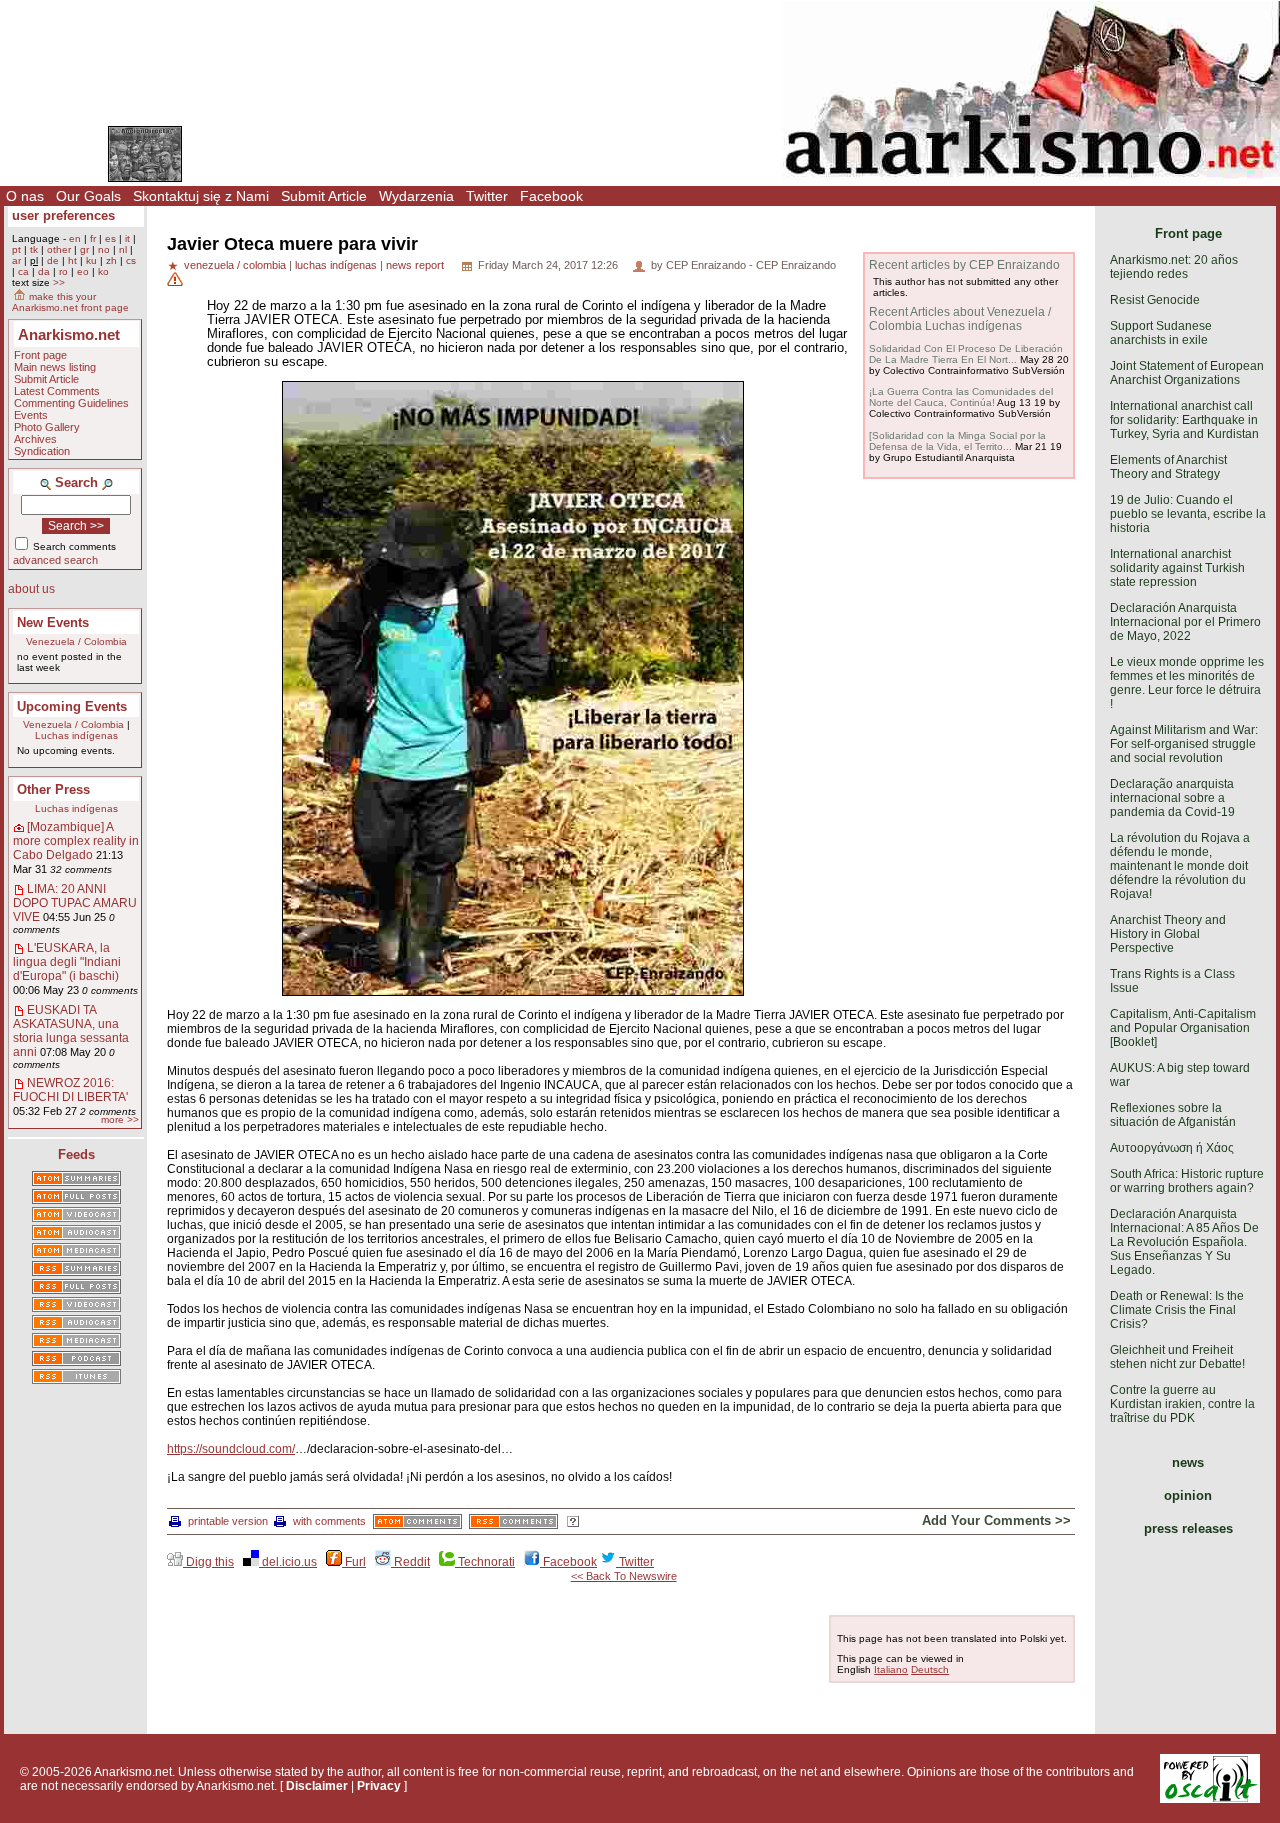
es (110, 238)
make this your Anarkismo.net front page (70, 302)
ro (63, 271)
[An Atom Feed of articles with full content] (76, 1198)
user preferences (63, 215)
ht (72, 260)
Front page (40, 355)
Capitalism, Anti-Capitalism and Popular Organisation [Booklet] (1183, 1028)
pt (16, 249)
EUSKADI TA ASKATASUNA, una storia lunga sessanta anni (71, 1031)
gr (84, 249)
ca (23, 271)
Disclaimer (317, 1786)
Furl (354, 1562)
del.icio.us (288, 1562)
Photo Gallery (47, 427)
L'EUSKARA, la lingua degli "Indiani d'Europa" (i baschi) (67, 962)
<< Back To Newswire (624, 1576)
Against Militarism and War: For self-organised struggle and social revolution (1184, 744)
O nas (25, 196)
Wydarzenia (416, 196)
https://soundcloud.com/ (231, 1449)
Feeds (76, 1154)
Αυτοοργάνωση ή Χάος (1172, 1148)
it (127, 238)
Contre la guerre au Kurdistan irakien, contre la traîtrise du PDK (1182, 1404)
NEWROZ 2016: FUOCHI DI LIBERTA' (70, 1090)
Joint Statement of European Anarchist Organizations (1187, 373)
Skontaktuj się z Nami (201, 196)
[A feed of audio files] (76, 1234)
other (59, 249)
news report (415, 265)
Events (31, 415)
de (53, 260)
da (44, 271)
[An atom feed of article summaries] (76, 1180)
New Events (53, 622)
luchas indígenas (336, 265)
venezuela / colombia (235, 265)
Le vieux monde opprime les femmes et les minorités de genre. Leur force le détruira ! (1187, 683)
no (104, 249)
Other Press (53, 789)
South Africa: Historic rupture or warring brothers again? (1187, 1181)
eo (83, 271)
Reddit (410, 1562)
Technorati (485, 1562)
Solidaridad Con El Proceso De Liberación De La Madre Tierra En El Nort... (966, 354)
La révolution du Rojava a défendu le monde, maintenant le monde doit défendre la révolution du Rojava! (1180, 866)
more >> (120, 1119)
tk (34, 249)
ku (91, 260)
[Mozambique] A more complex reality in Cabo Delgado (76, 841)
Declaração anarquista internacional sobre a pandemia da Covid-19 (1172, 798)
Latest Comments (57, 391)
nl (123, 249)
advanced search (55, 560)
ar (16, 260)
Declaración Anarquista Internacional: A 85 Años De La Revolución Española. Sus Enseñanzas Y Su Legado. (1184, 1242)
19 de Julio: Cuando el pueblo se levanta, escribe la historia (1188, 514)
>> (59, 282)
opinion (1188, 1495)
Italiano (891, 1669)
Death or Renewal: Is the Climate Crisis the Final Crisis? (1177, 1310)
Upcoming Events (72, 706)
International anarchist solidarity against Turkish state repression (1177, 568)
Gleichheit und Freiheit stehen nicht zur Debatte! (1177, 1357)
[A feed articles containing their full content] (76, 1288)
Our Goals (88, 196)
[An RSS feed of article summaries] (76, 1270)
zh (111, 260)
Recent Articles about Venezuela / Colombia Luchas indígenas (960, 319)
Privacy (379, 1786)
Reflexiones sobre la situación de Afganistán (1173, 1115)
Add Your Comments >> (996, 1520)
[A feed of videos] (76, 1216)
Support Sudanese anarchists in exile (1161, 333)
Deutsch (930, 1669)
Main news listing (55, 367)
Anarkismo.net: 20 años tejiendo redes (1174, 267)
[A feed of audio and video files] (76, 1252)
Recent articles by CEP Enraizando (964, 265)
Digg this (208, 1562)
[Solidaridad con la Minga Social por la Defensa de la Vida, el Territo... (957, 441)
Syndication (42, 451)
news (1188, 1462)
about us (31, 589)
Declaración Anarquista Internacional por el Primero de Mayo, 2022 (1185, 622)
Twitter (487, 196)
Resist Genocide (1155, 300)
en (75, 238)
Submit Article (324, 196)
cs (131, 260)
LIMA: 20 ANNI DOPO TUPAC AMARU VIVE (75, 903)
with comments (329, 1521)
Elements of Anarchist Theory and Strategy (1168, 467)
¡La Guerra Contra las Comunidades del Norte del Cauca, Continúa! (961, 397)
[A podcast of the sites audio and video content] (76, 1360)
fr (93, 238)
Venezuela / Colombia (76, 641)
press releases (1188, 1528)
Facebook (551, 196)
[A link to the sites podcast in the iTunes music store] (76, 1378)
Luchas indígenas (76, 735)
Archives (35, 439)
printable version (228, 1521)
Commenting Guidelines (71, 403)
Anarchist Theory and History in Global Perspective (1168, 934)
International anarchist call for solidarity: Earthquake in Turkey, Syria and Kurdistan (1184, 420)
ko (103, 271)
